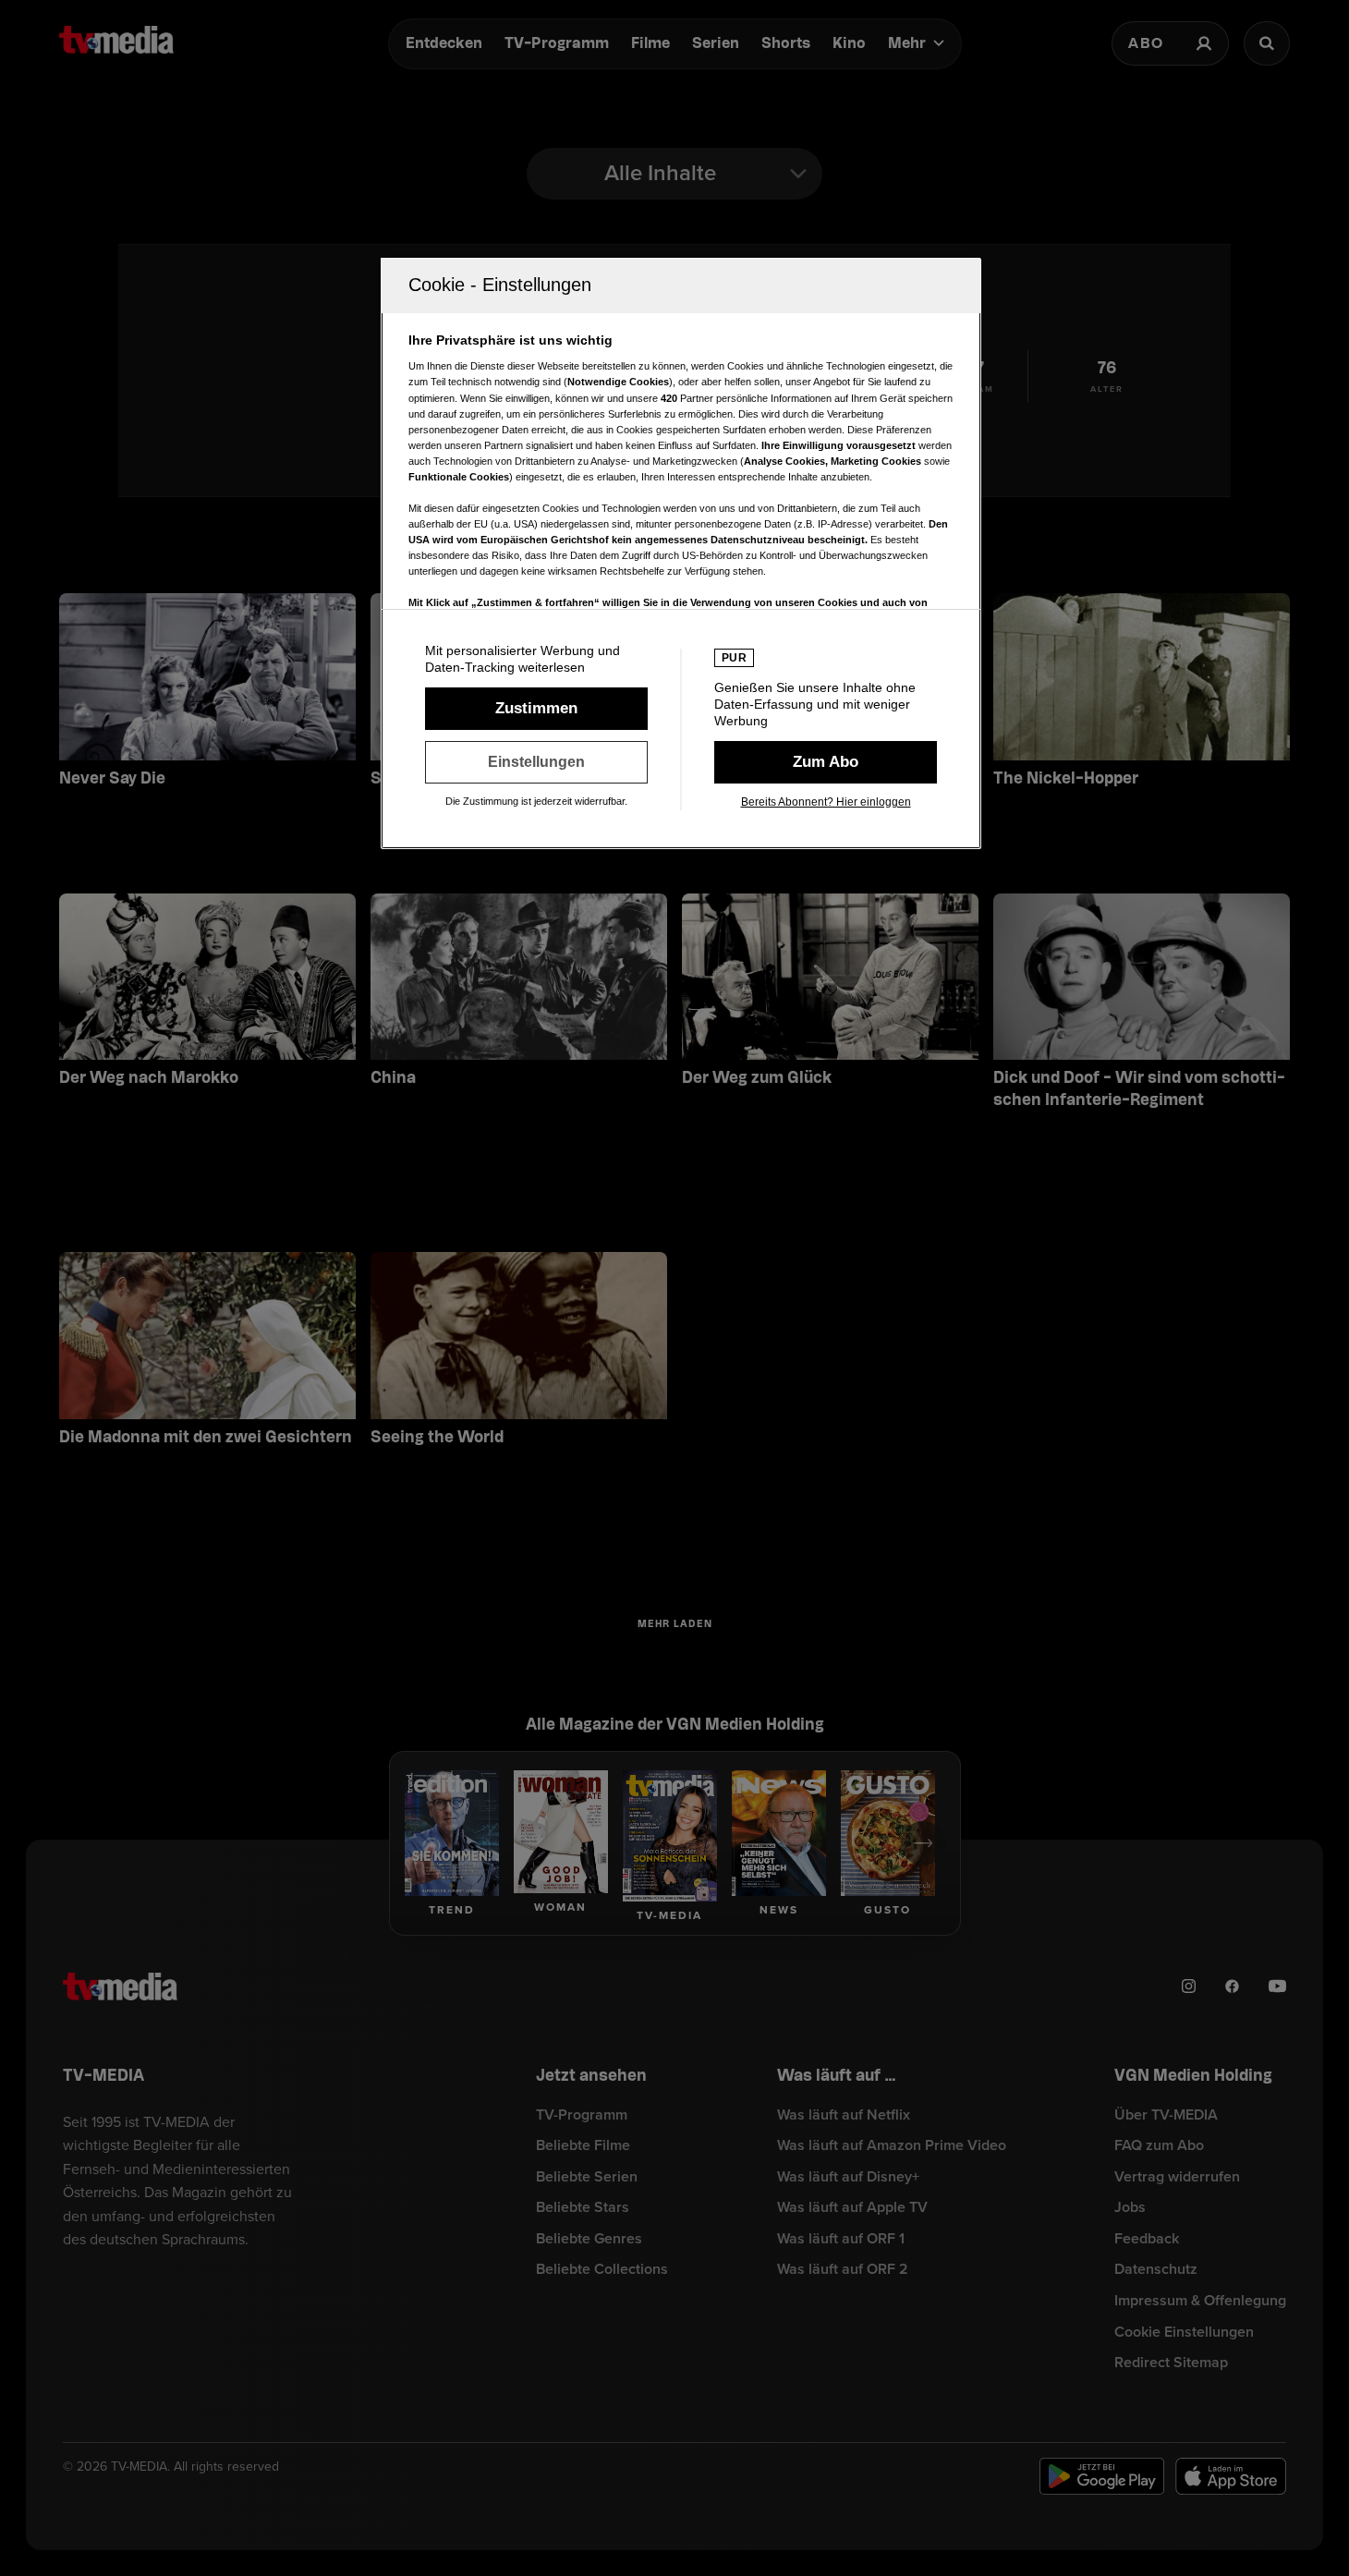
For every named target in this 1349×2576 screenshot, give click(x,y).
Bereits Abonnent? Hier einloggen (826, 802)
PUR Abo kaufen (826, 762)
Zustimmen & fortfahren (536, 709)
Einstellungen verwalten (536, 762)
